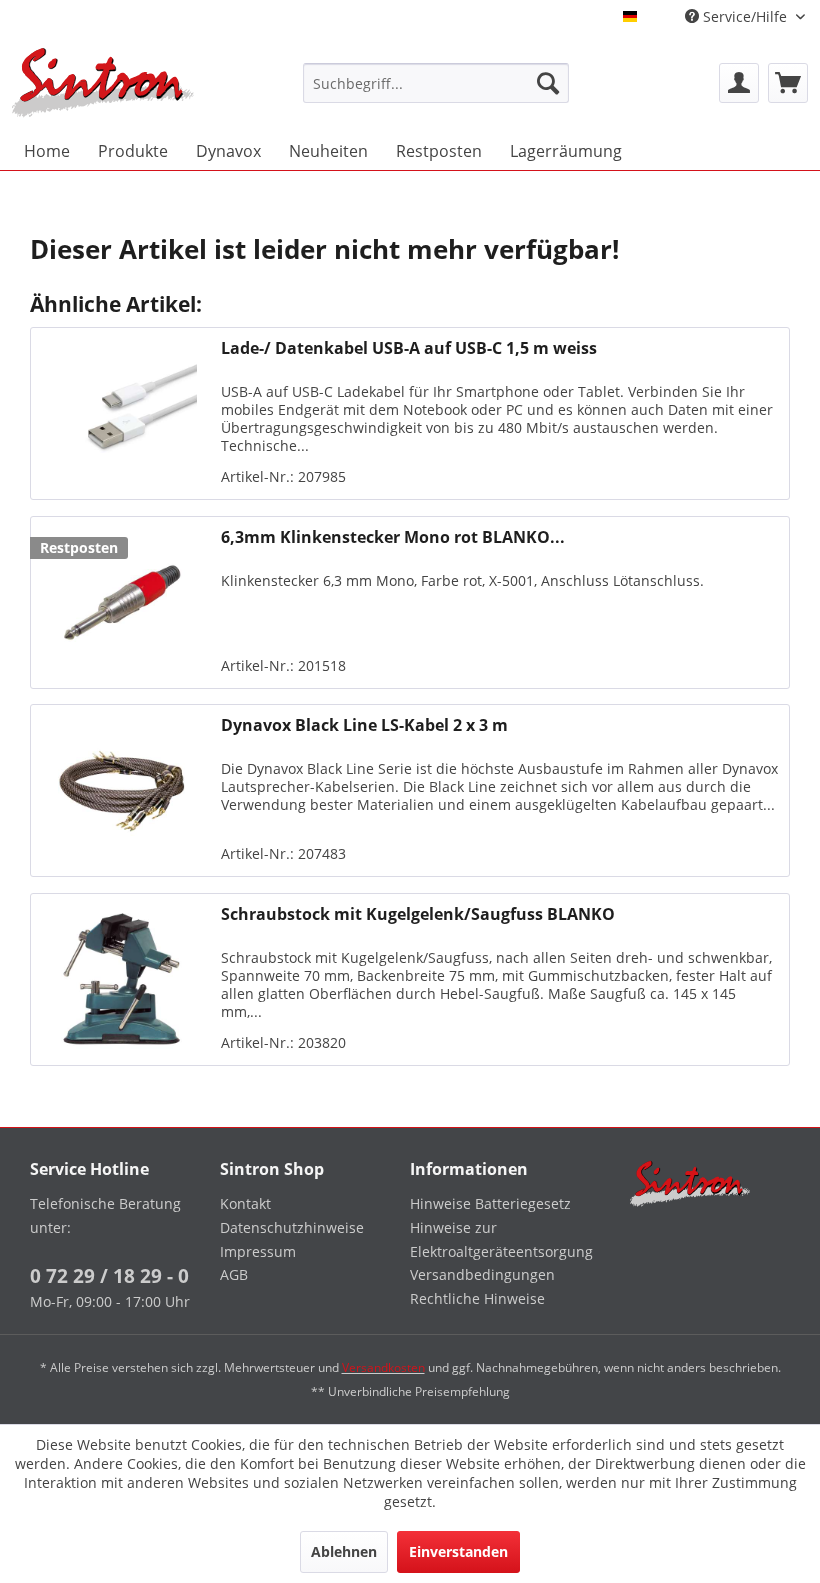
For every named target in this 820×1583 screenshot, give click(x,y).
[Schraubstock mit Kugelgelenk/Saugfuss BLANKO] (121, 979)
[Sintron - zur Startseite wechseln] (103, 82)
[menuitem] (436, 83)
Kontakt (245, 1203)
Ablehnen (344, 1551)
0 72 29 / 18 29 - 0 (109, 1276)
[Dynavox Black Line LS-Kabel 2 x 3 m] (121, 790)
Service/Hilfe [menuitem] (745, 16)
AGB (234, 1274)
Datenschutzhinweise (292, 1227)
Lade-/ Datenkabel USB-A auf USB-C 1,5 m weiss (409, 348)
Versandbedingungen (482, 1274)
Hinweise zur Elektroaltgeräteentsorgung (500, 1239)
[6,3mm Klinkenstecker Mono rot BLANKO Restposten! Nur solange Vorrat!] (121, 602)
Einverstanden (458, 1551)
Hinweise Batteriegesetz (490, 1203)
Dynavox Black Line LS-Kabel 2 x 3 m (364, 725)
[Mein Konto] (739, 83)
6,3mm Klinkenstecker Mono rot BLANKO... (393, 537)
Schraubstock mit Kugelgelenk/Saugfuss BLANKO (418, 914)
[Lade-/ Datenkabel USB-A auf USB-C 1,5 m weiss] (121, 413)
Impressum (258, 1251)
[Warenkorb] (788, 83)
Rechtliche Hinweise (477, 1298)
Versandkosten (383, 1367)
